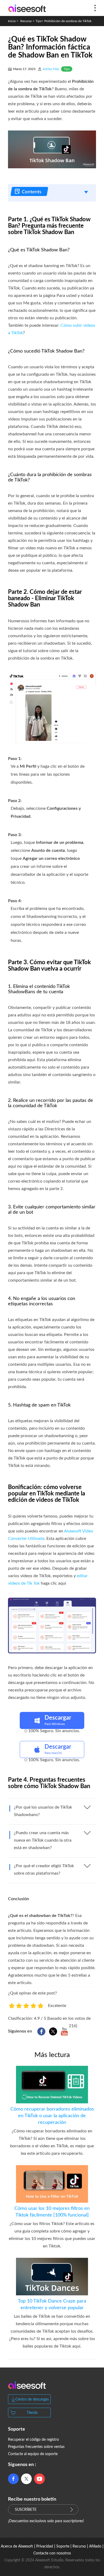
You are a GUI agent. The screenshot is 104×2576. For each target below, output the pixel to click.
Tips (38, 21)
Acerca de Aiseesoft (17, 2546)
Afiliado (95, 2546)
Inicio (12, 21)
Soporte (63, 2546)
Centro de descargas (32, 2399)
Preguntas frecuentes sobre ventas (36, 2447)
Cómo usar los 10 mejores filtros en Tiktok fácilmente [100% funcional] (52, 2212)
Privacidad (45, 2546)
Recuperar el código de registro (33, 2440)
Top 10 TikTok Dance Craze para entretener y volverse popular (52, 2305)
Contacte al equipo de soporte (33, 2454)
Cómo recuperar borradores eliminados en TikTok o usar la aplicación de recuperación (52, 2116)
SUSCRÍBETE (26, 2510)
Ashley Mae (51, 69)
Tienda (32, 2413)
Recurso (26, 21)
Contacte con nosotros (52, 2553)
